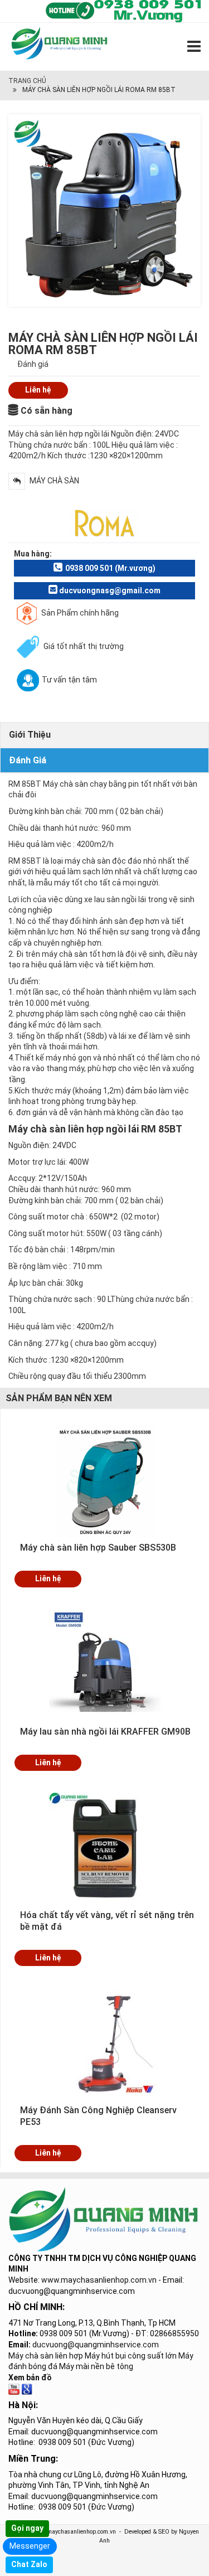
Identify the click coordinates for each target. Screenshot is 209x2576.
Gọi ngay (27, 2528)
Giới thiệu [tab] (30, 735)
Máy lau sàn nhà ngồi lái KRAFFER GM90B (105, 1732)
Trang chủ (27, 81)
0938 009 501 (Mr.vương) (110, 568)
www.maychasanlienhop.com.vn (99, 2280)
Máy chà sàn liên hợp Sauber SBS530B (98, 1548)
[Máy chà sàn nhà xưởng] (14, 2388)
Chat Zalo (29, 2564)
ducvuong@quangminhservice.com (96, 2345)
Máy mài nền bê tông (96, 2366)
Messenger (30, 2546)
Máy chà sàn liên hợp (46, 2356)
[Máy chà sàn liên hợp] (27, 2388)
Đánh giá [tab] (28, 760)
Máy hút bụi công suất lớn (131, 2356)
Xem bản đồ (30, 2378)
